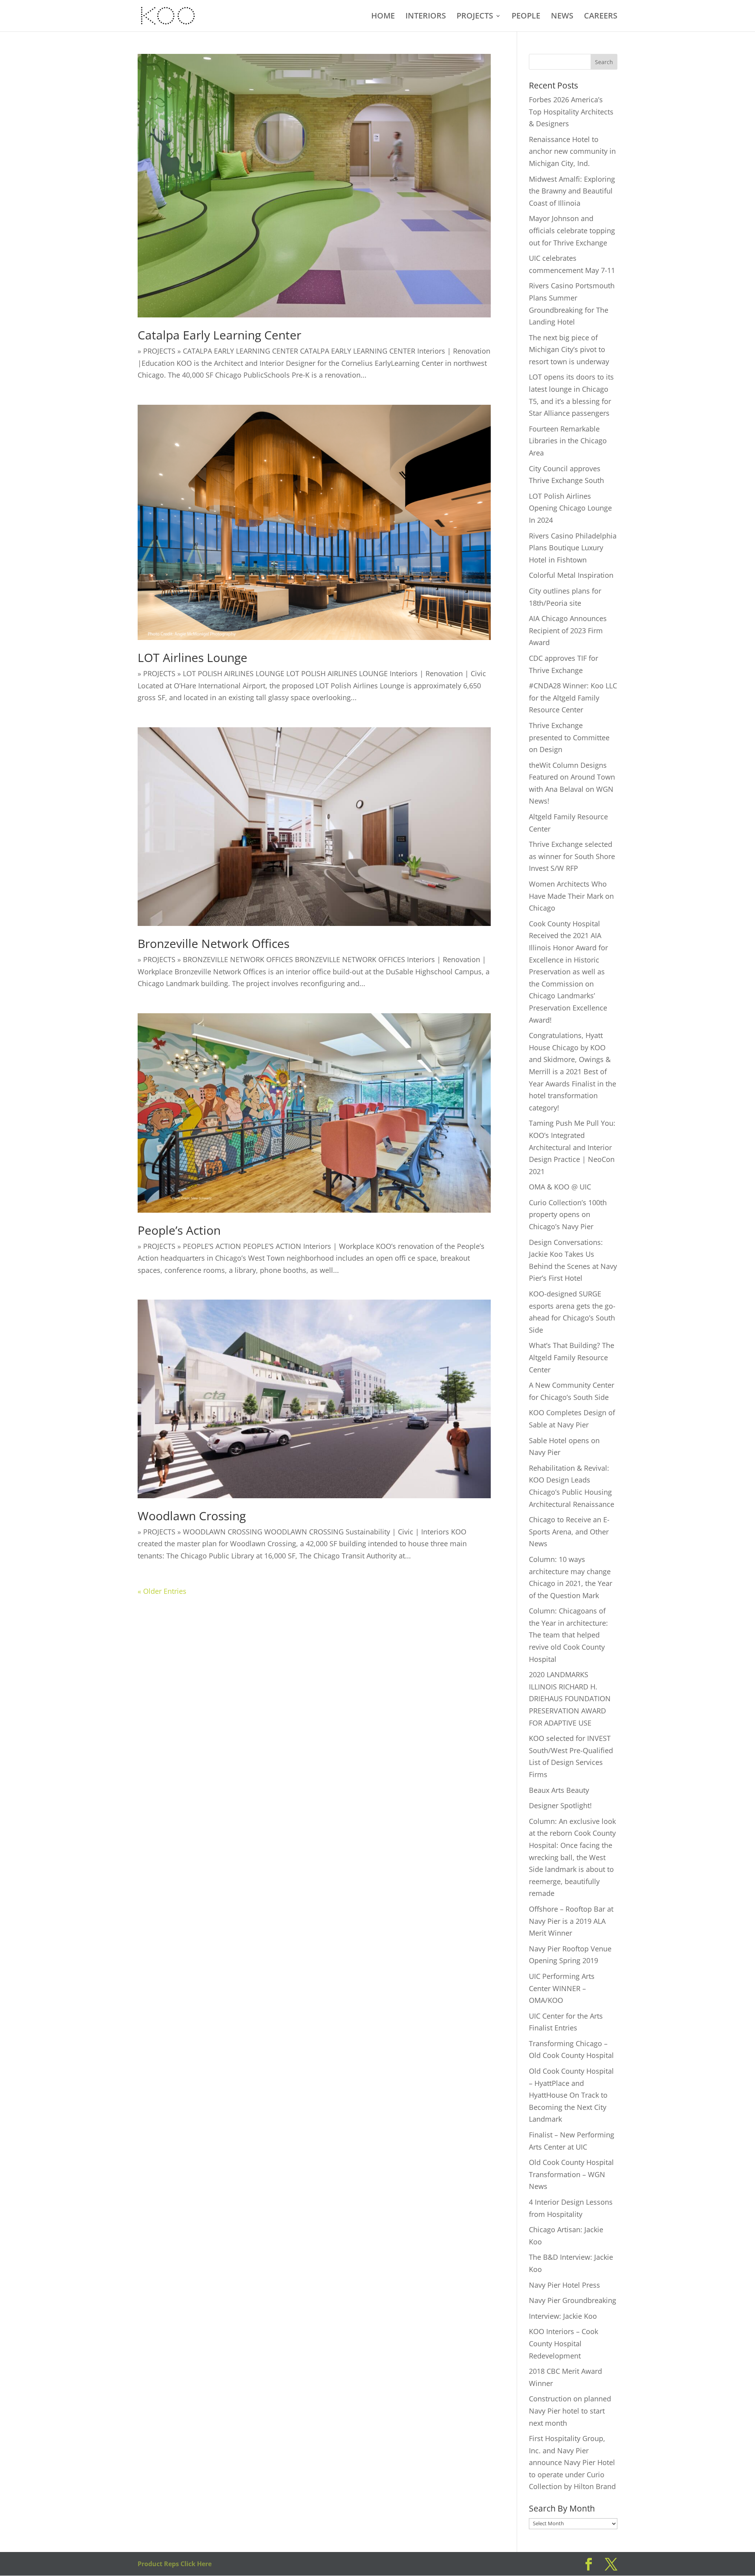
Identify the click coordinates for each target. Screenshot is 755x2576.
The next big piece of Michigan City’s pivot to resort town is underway (569, 349)
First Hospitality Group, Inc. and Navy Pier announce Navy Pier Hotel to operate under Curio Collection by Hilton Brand (572, 2462)
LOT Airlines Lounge (192, 657)
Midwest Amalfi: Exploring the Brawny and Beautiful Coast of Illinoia (572, 191)
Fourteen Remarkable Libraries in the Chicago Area (568, 441)
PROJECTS (475, 17)
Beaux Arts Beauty (559, 1790)
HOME (383, 17)
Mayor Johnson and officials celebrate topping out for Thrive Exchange (572, 230)
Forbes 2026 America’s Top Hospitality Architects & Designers (571, 112)
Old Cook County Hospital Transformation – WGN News (571, 2174)
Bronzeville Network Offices (214, 943)
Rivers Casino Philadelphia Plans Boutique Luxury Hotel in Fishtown (573, 548)
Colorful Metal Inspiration (571, 575)
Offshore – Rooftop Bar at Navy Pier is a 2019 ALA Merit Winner (571, 1921)
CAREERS (601, 17)
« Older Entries (162, 1591)
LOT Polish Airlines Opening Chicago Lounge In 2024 (570, 508)
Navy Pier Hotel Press (564, 2285)
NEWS (562, 17)
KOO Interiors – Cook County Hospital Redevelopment (563, 2343)
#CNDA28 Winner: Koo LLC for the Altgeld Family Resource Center (573, 698)
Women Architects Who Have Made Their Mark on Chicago (571, 896)
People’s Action (179, 1230)
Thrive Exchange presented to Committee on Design (569, 737)
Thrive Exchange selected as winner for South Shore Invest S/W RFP (572, 856)
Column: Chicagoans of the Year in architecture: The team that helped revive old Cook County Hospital (568, 1635)
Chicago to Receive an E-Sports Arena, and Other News (569, 1531)
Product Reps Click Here (175, 2564)
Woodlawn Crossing (192, 1516)
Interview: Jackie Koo (563, 2316)
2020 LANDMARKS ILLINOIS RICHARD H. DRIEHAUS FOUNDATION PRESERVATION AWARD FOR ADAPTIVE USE (570, 1698)
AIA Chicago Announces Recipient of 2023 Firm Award (568, 630)
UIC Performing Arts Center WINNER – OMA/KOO (562, 1988)
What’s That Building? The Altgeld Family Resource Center (572, 1357)
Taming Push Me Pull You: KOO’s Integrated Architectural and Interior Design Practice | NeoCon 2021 (572, 1147)
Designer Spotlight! (560, 1805)
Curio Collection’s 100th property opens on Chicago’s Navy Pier (568, 1214)
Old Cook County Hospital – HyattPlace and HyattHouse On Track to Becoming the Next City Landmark (571, 2095)
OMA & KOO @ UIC (560, 1187)
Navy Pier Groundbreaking (573, 2300)
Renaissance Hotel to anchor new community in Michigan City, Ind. (572, 151)
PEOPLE (526, 17)
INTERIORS (426, 17)
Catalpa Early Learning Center (219, 335)
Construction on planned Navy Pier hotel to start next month (570, 2411)
